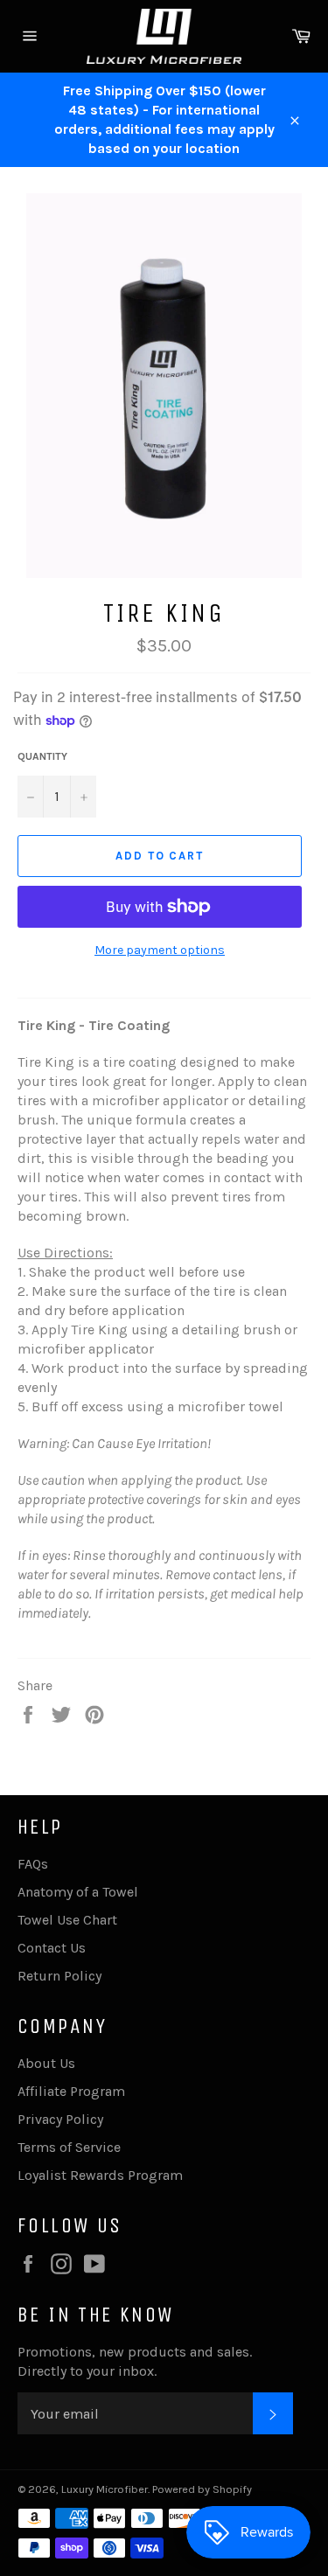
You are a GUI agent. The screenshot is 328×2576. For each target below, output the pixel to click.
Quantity (42, 756)
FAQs (33, 1864)
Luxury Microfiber (105, 2489)
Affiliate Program (71, 2091)
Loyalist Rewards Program (100, 2175)
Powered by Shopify (202, 2489)
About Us (46, 2063)
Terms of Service (69, 2147)
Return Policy (59, 1976)
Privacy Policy (60, 2119)
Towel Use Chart (67, 1920)
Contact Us (52, 1948)
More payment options (160, 950)
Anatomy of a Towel (78, 1892)
